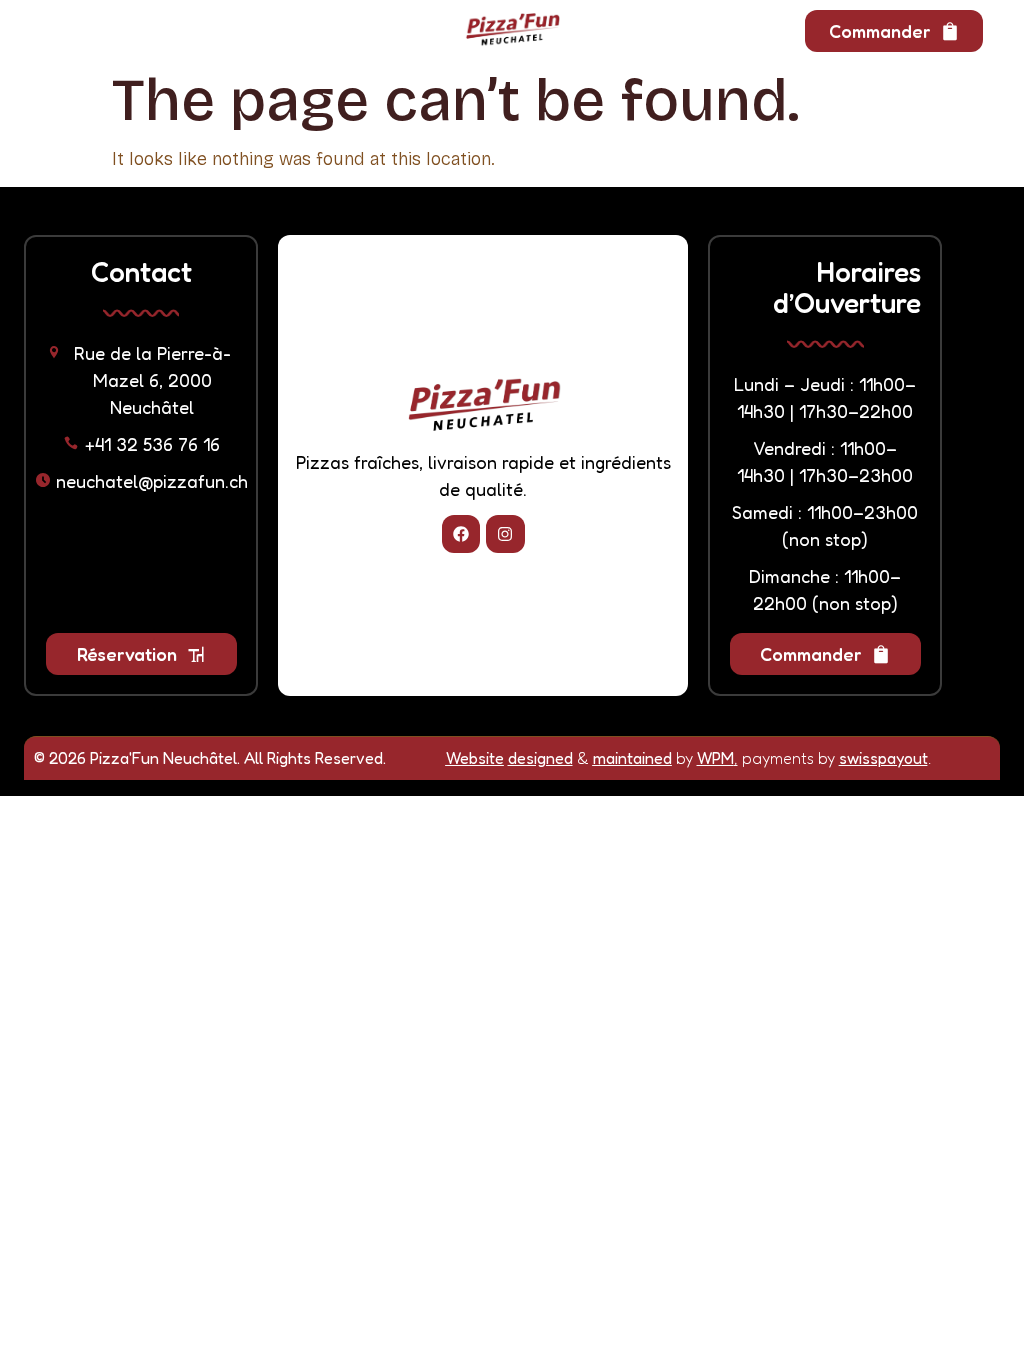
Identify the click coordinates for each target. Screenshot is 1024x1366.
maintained (632, 758)
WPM (715, 758)
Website (475, 758)
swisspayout (883, 758)
